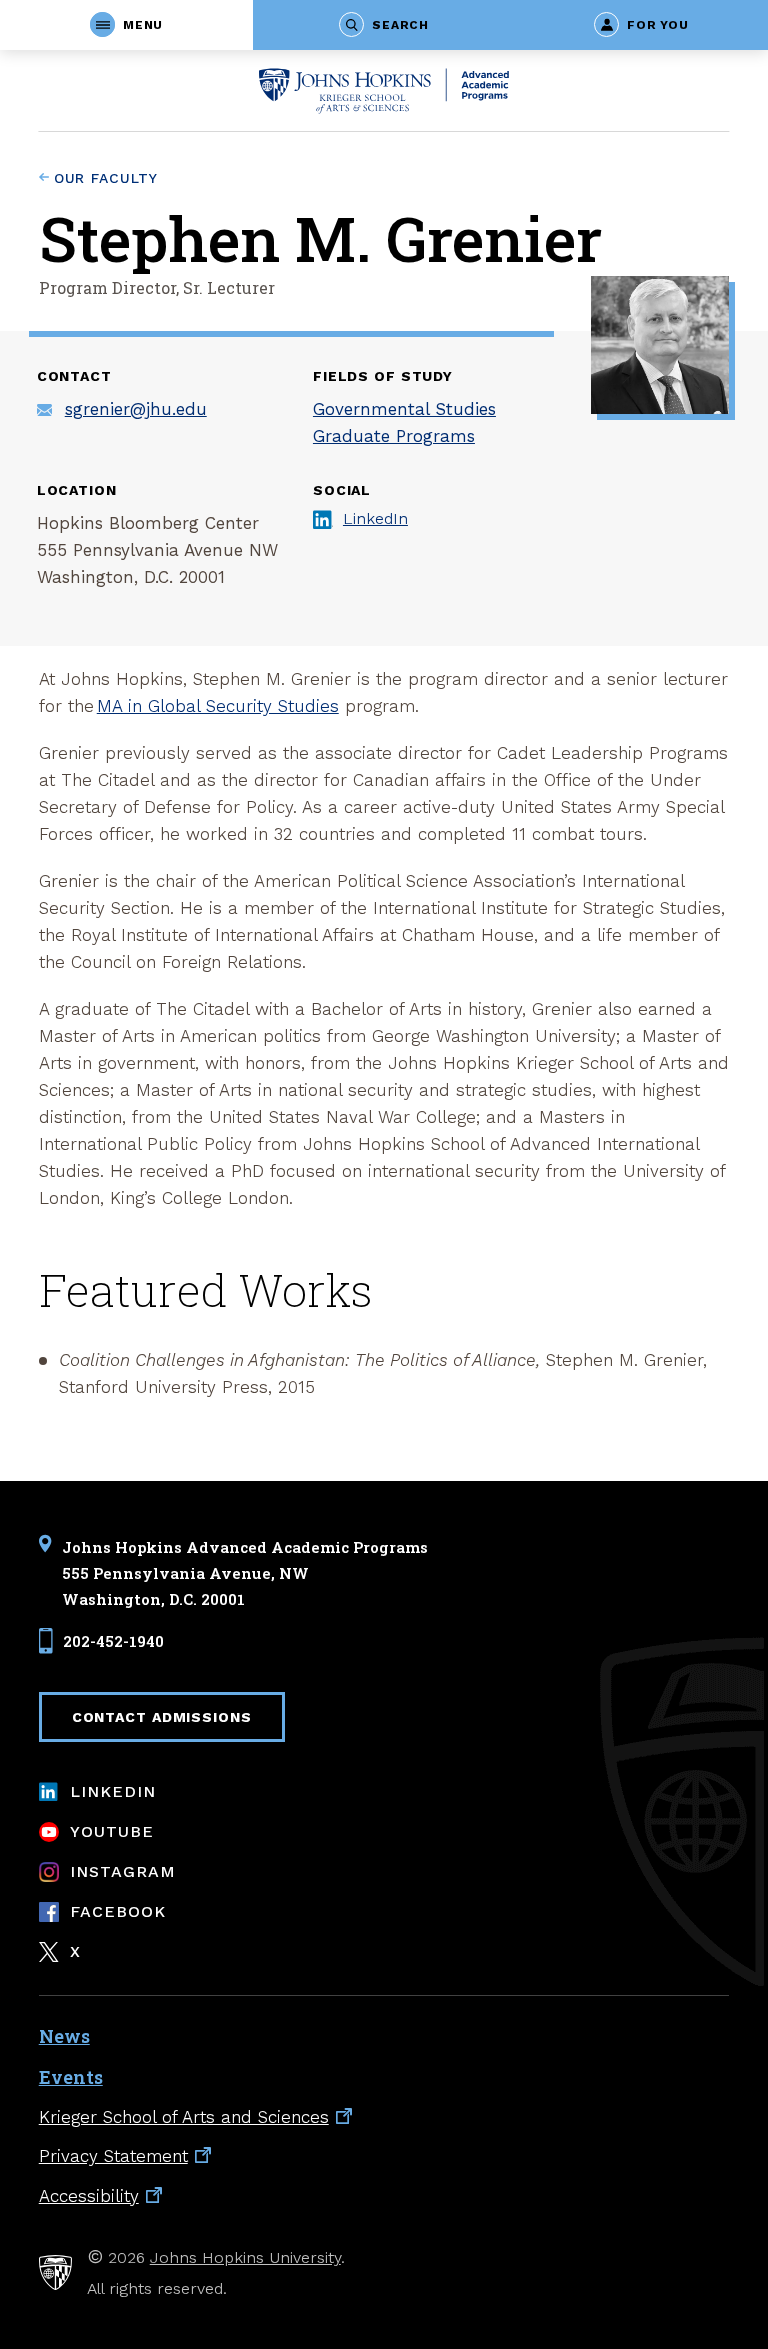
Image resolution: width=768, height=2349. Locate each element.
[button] (126, 25)
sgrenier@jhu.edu (136, 409)
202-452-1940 (113, 1640)
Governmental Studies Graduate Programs (404, 422)
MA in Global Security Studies (218, 706)
